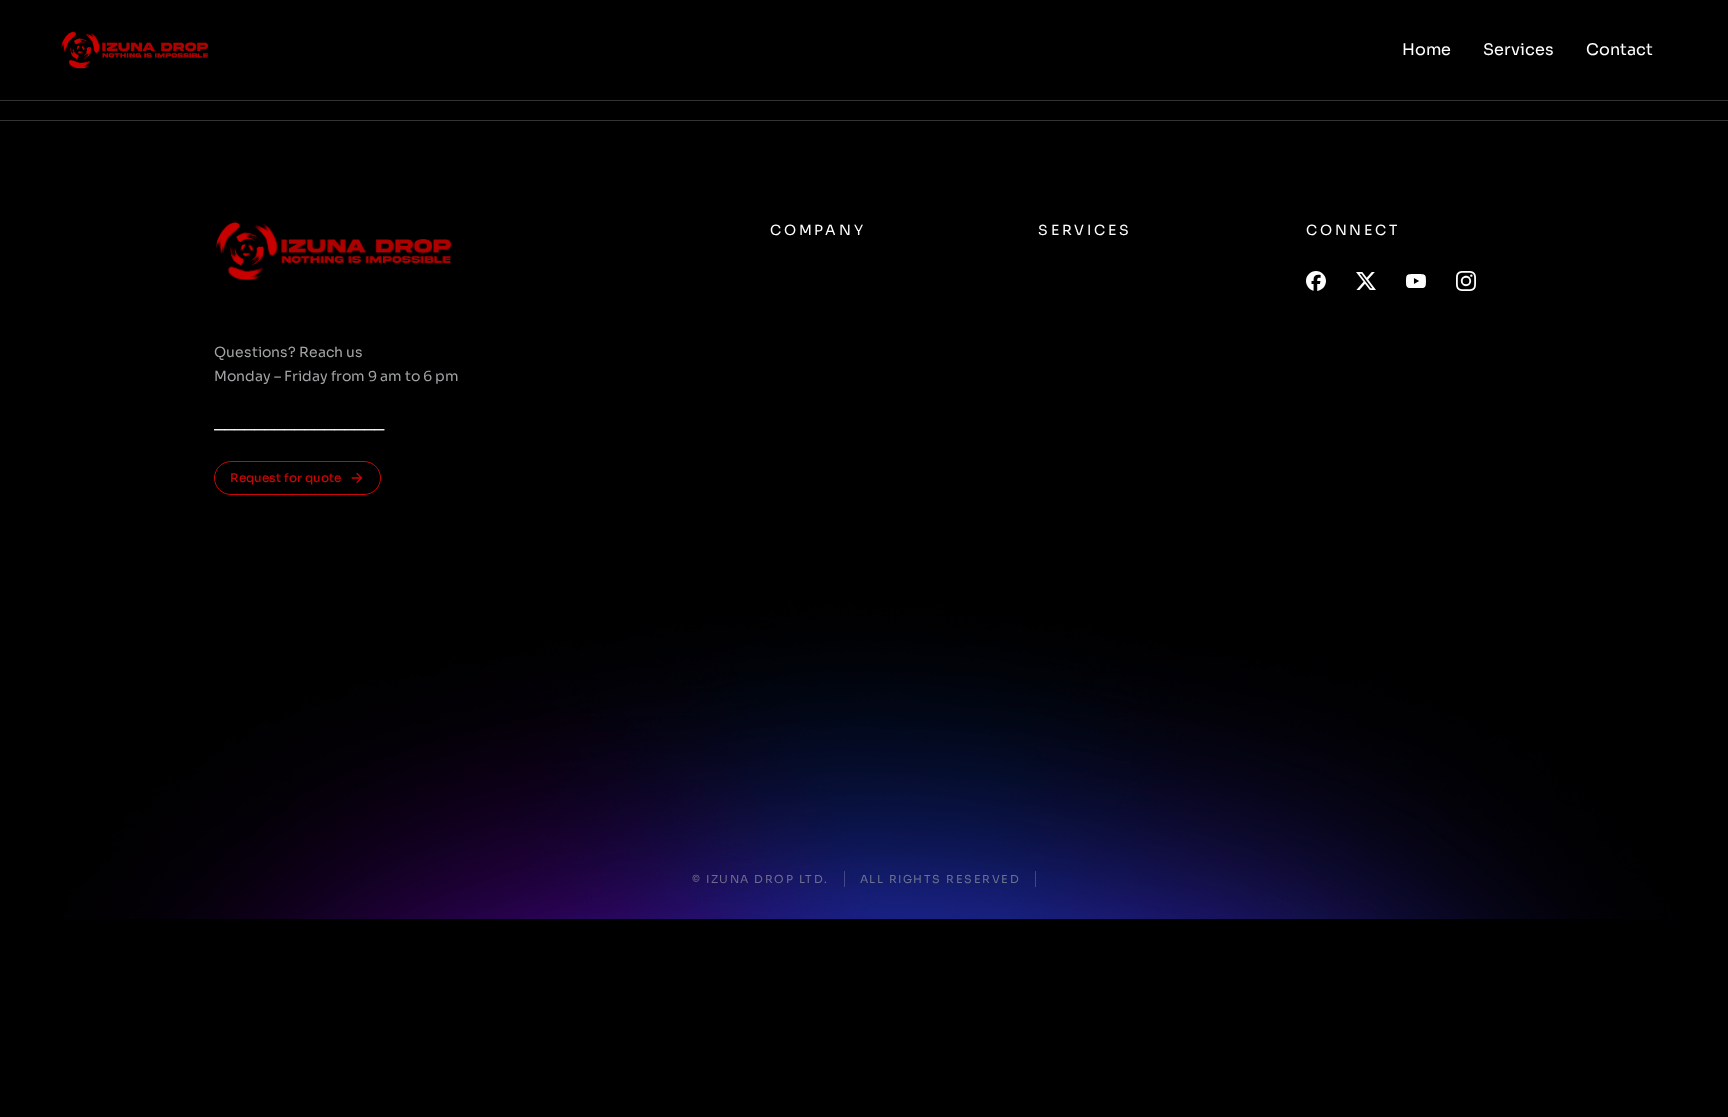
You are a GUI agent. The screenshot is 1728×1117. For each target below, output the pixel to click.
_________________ (299, 422)
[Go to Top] (1687, 1076)
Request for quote (285, 477)
